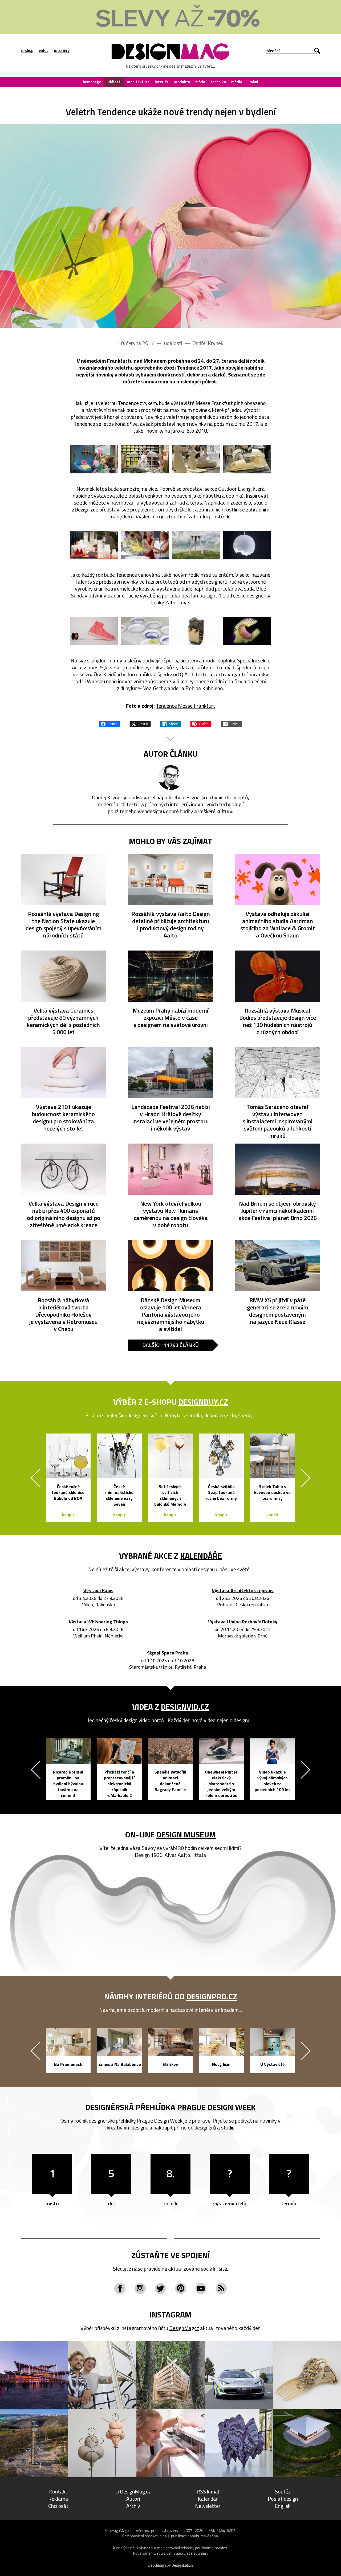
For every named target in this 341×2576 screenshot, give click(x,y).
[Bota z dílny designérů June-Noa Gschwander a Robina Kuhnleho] (94, 631)
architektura (138, 82)
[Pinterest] (181, 2288)
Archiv (133, 2506)
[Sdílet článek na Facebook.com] (110, 723)
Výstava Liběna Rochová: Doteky (243, 1622)
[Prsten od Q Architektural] (196, 631)
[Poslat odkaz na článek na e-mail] (231, 723)
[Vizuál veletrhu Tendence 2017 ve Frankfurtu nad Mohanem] (170, 226)
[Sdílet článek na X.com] (140, 723)
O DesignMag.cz (133, 2491)
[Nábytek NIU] (196, 545)
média (237, 82)
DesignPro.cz (212, 1996)
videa (44, 51)
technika (218, 82)
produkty (182, 82)
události (114, 82)
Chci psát (58, 2506)
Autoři (133, 2499)
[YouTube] (201, 2288)
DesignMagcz (184, 2328)
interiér (162, 82)
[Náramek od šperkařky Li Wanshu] (247, 631)
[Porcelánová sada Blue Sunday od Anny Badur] (145, 631)
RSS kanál (208, 2491)
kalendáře (201, 1556)
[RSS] (221, 2288)
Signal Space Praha (168, 1653)
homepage (92, 82)
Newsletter (208, 2506)
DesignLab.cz (183, 2565)
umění (253, 82)
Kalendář (208, 2499)
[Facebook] (120, 2288)
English (283, 2506)
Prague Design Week (216, 2107)
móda (200, 82)
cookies (221, 2548)
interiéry (62, 51)
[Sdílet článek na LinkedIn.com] (170, 723)
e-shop (27, 51)
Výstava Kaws (98, 1591)
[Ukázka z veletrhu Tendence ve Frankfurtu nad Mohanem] (94, 459)
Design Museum (186, 1834)
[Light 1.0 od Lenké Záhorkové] (247, 545)
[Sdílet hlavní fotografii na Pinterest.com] (201, 723)
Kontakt (58, 2491)
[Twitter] (160, 2288)
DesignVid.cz (185, 1707)
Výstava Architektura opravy (243, 1591)
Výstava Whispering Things (98, 1622)
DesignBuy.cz (203, 1402)
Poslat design (283, 2499)
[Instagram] (140, 2288)
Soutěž (283, 2491)
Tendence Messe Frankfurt (186, 706)
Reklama (58, 2499)
